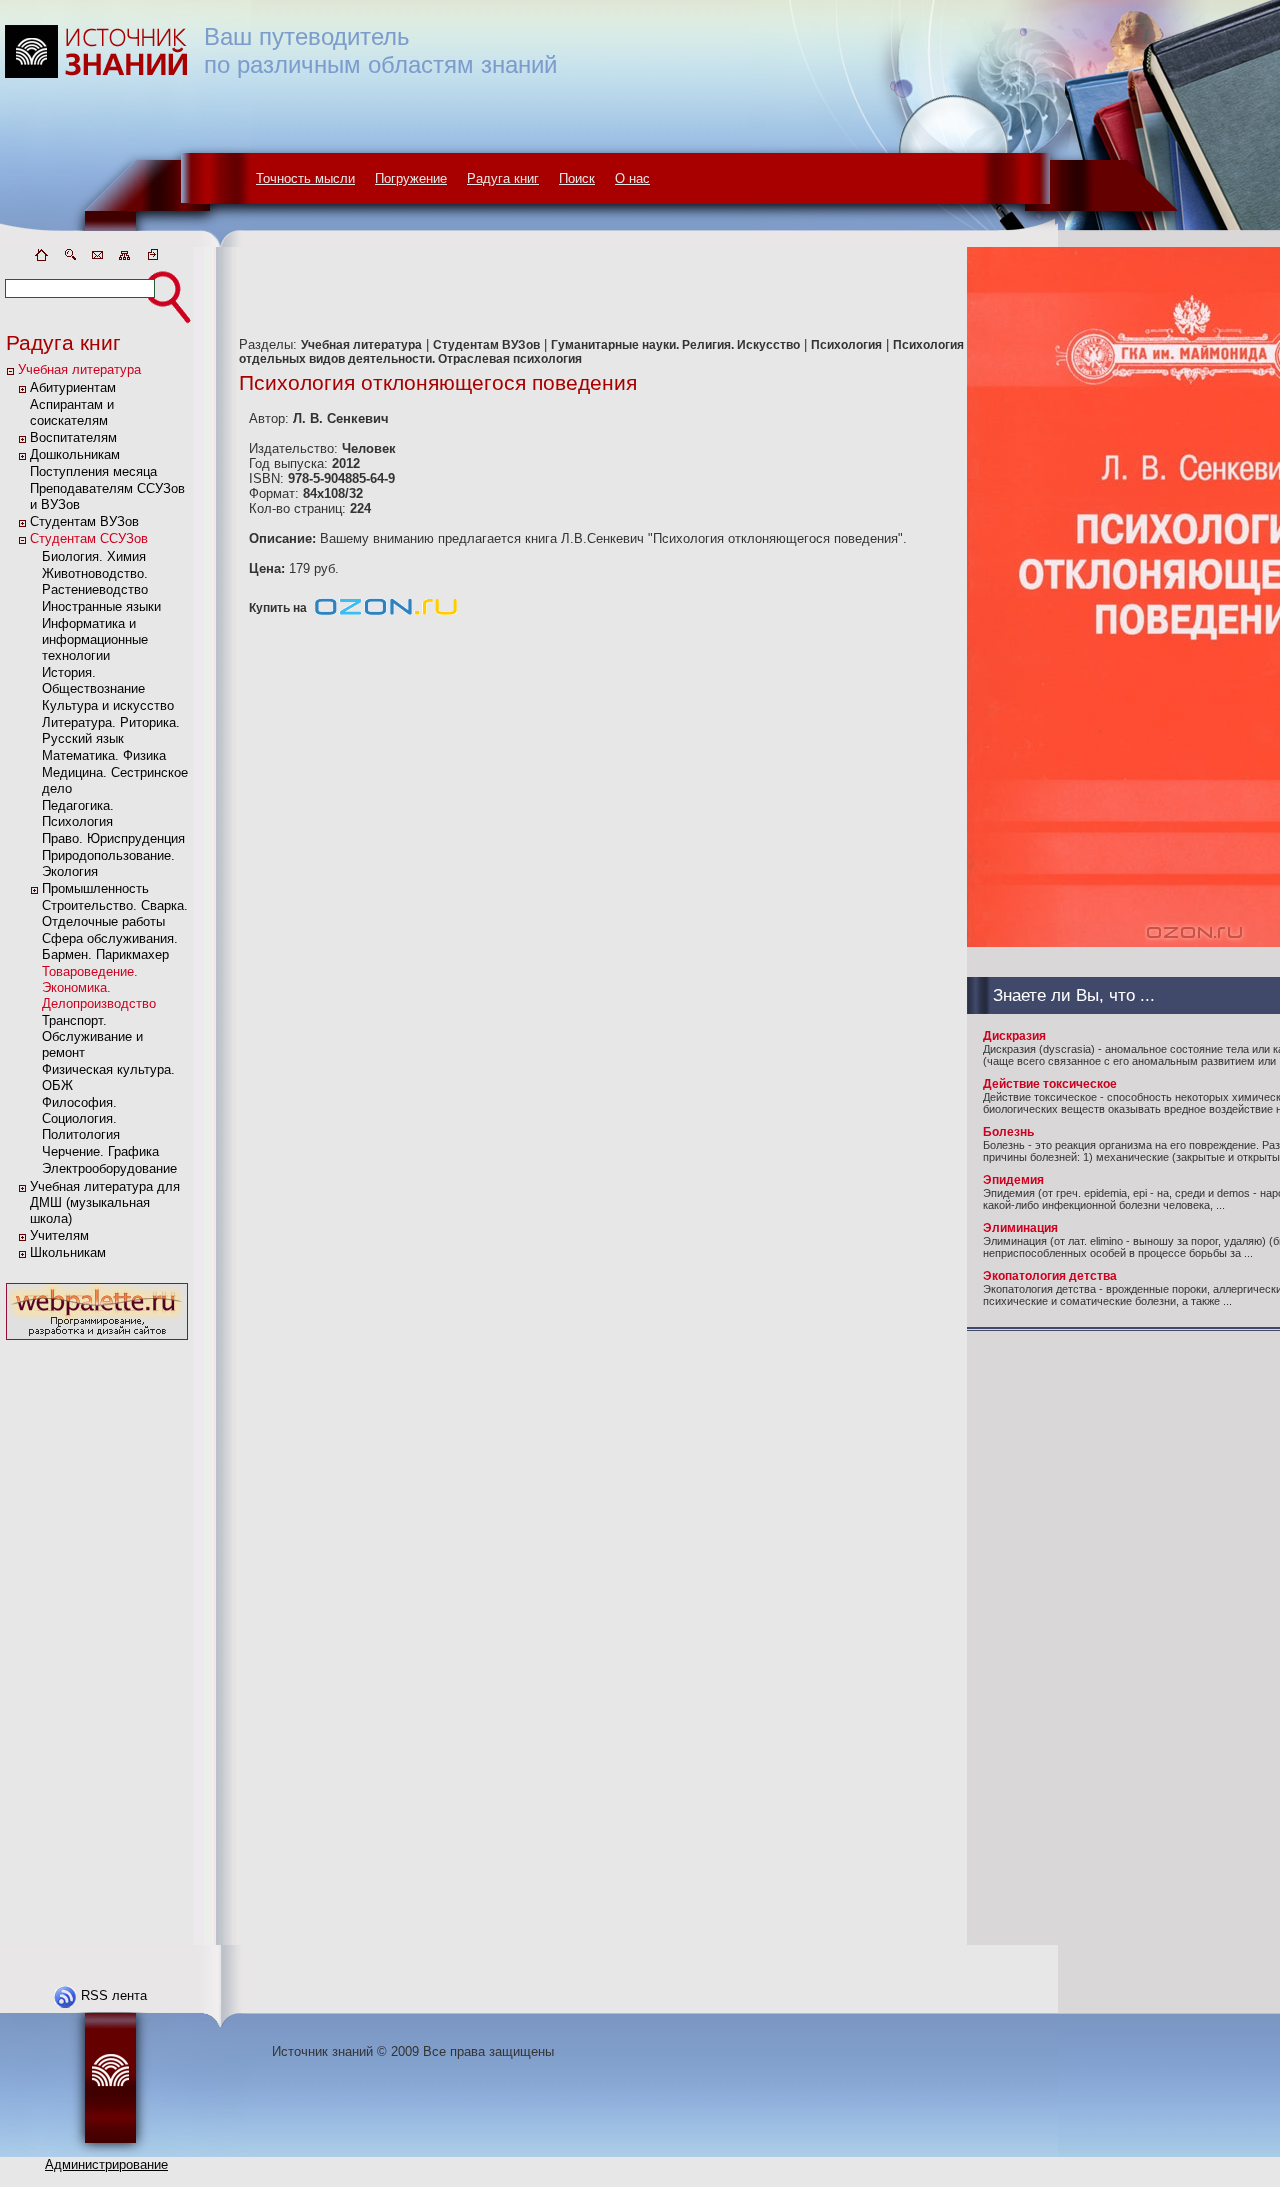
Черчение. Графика (100, 1151)
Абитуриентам (73, 387)
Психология (846, 345)
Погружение (411, 178)
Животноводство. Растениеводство (95, 581)
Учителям (59, 1235)
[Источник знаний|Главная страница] (41, 258)
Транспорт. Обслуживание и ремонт (92, 1036)
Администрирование (106, 2164)
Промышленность (95, 888)
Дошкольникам (75, 454)
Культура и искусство (108, 705)
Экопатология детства (1050, 1276)
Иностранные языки (101, 606)
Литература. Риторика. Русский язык (111, 730)
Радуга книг (503, 178)
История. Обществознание (93, 680)
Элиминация (1020, 1228)
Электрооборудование (109, 1168)
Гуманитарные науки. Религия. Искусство (675, 345)
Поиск (577, 178)
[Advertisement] (97, 1645)
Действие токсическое (1050, 1084)
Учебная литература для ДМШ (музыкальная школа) (105, 1202)
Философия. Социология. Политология (81, 1118)
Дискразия (1014, 1036)
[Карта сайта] (125, 258)
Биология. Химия (94, 556)
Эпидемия (1013, 1180)
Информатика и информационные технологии (95, 639)
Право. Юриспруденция (113, 838)
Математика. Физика (104, 755)
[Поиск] (69, 258)
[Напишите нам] (97, 258)
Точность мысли (305, 178)
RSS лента (114, 1995)
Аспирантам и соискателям (72, 412)
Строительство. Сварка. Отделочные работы (115, 913)
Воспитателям (73, 437)
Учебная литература (79, 369)
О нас (632, 178)
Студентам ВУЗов (84, 521)
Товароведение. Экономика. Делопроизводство (99, 987)
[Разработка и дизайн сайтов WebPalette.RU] (97, 1340)
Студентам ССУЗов (89, 538)
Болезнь (1008, 1132)
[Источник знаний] (125, 242)
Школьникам (68, 1252)
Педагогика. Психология (78, 813)
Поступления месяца (93, 471)
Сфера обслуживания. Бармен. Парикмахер (110, 946)
